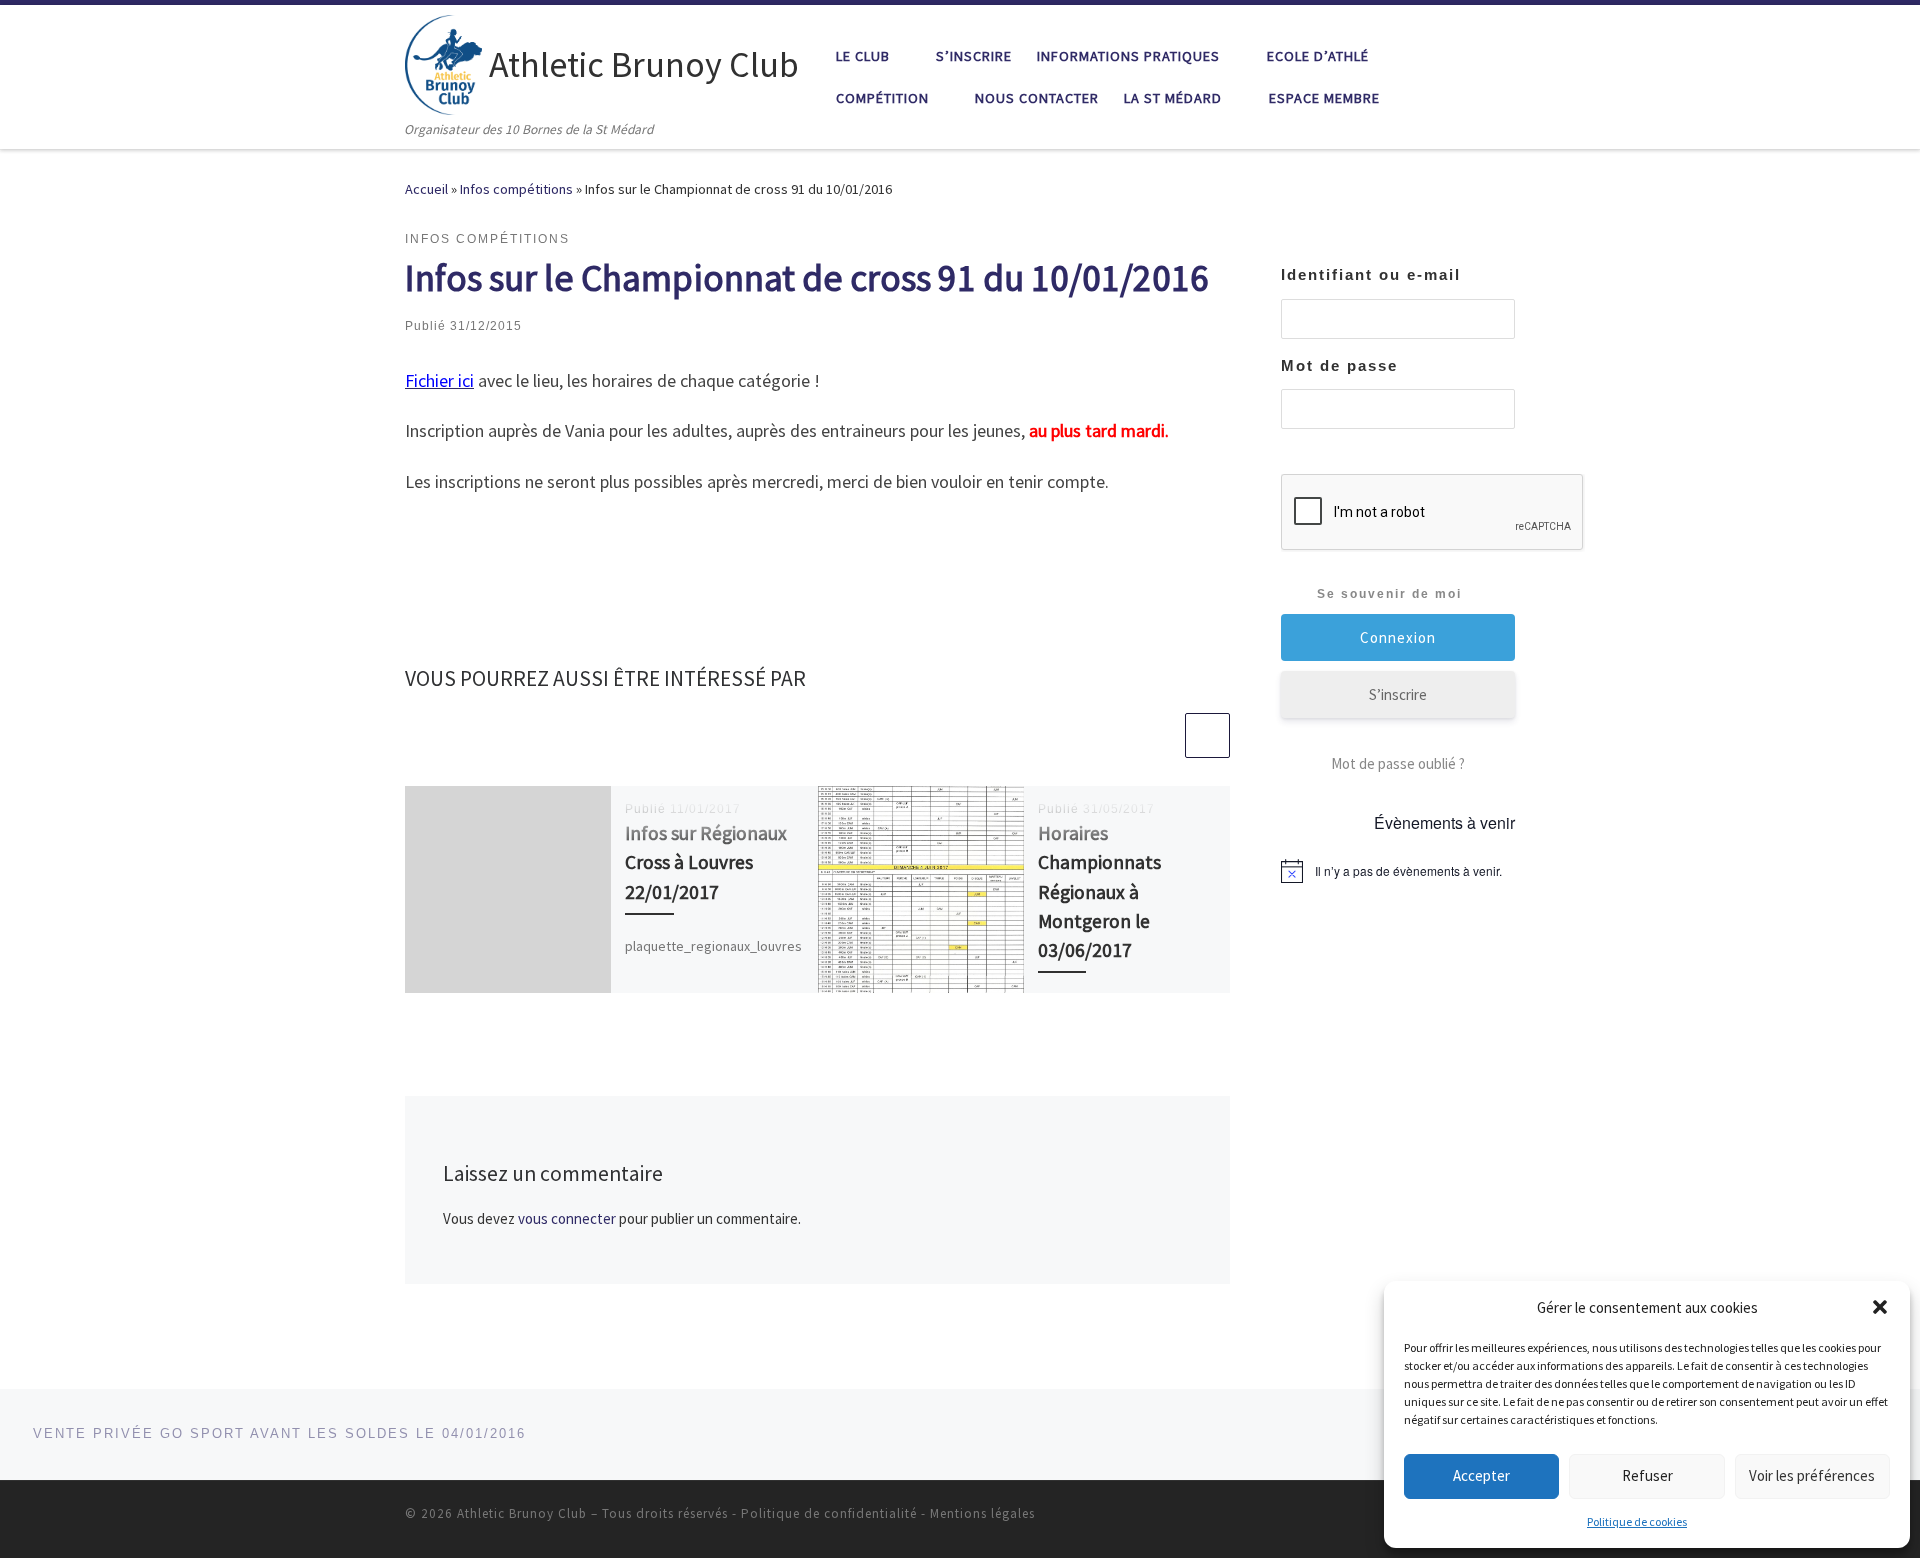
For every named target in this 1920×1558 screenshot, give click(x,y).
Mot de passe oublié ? (1398, 763)
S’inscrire (1398, 694)
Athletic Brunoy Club (522, 1513)
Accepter (1481, 1475)
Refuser (1647, 1475)
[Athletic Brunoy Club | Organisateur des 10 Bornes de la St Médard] (443, 61)
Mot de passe (1339, 365)
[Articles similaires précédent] (1159, 735)
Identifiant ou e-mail (1371, 274)
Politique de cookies (1637, 1521)
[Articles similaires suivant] (1207, 735)
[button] (1880, 1307)
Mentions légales (982, 1513)
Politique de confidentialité (829, 1513)
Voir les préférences (1812, 1475)
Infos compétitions (516, 189)
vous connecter (567, 1218)
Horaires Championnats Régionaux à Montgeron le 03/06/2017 (1099, 891)
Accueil (426, 189)
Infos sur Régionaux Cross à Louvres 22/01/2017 (706, 862)
